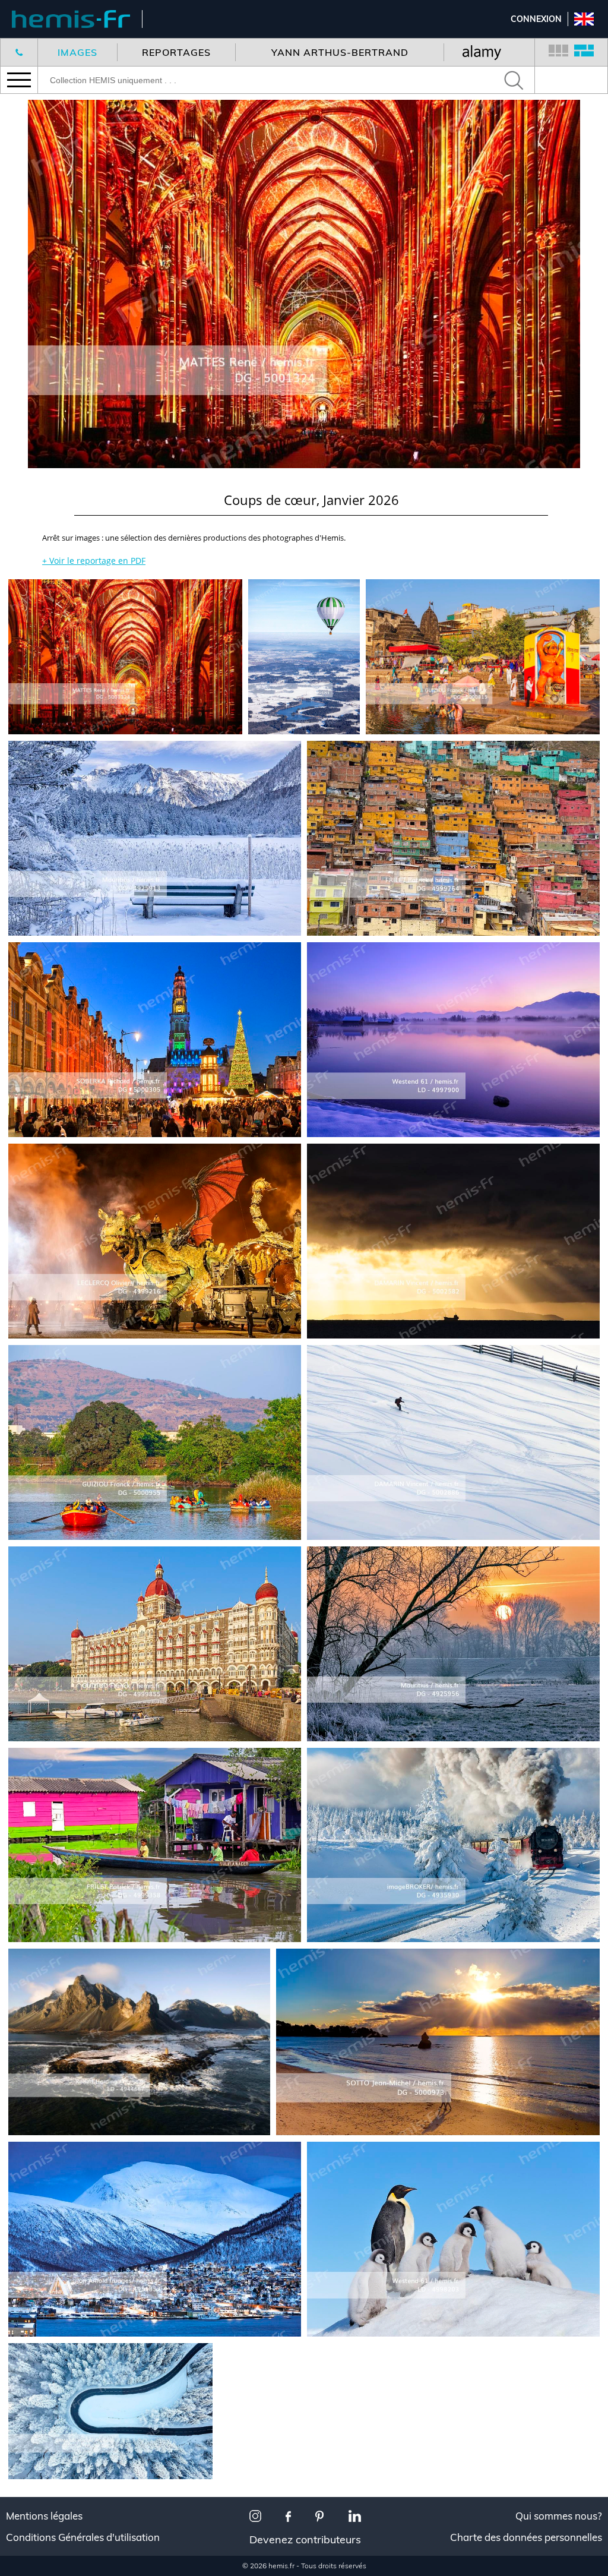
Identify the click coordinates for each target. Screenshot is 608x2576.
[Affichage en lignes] (584, 52)
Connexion (536, 19)
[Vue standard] (558, 52)
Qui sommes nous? (559, 2516)
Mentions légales (44, 2516)
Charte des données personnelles (526, 2537)
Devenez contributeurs (305, 2539)
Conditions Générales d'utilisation (83, 2537)
